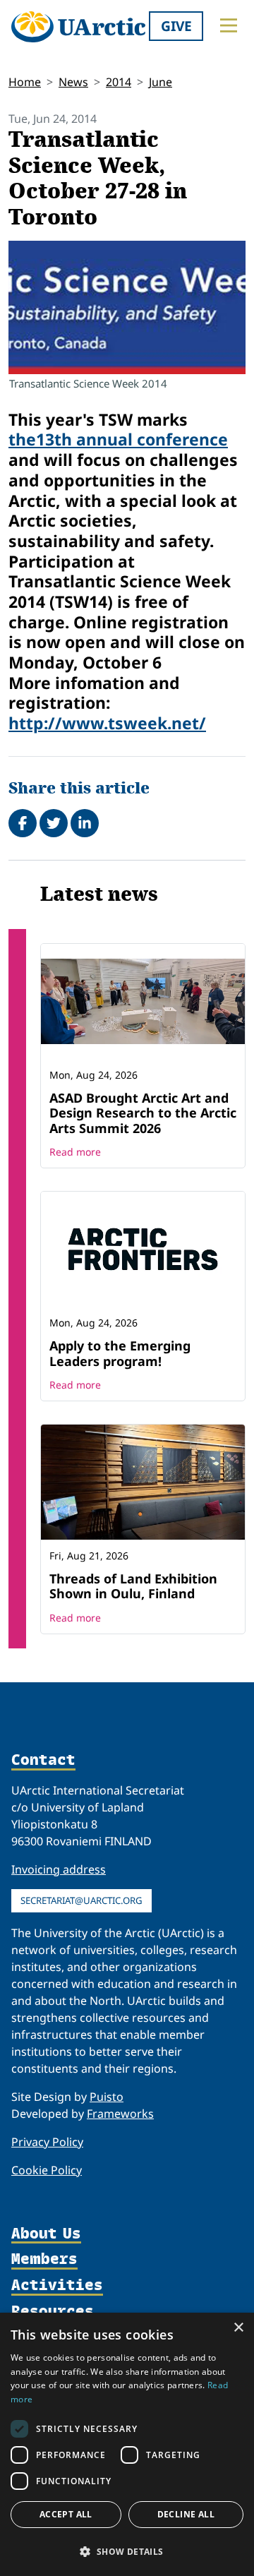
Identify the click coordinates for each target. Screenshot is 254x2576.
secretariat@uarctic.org (81, 1900)
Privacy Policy (47, 2142)
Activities (57, 2286)
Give (176, 26)
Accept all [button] (66, 2514)
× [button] (238, 2328)
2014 (119, 82)
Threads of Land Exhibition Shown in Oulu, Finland (133, 1586)
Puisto (107, 2097)
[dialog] (127, 2444)
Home (25, 82)
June (161, 82)
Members (44, 2259)
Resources (53, 2312)
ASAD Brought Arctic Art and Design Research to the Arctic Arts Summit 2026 (143, 1113)
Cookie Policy (47, 2170)
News (73, 82)
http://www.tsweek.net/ (107, 723)
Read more (75, 1152)
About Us (46, 2234)
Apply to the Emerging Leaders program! (120, 1353)
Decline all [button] (186, 2514)
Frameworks (120, 2114)
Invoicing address (59, 1869)
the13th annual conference (118, 439)
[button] (127, 2551)
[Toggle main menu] (229, 25)
